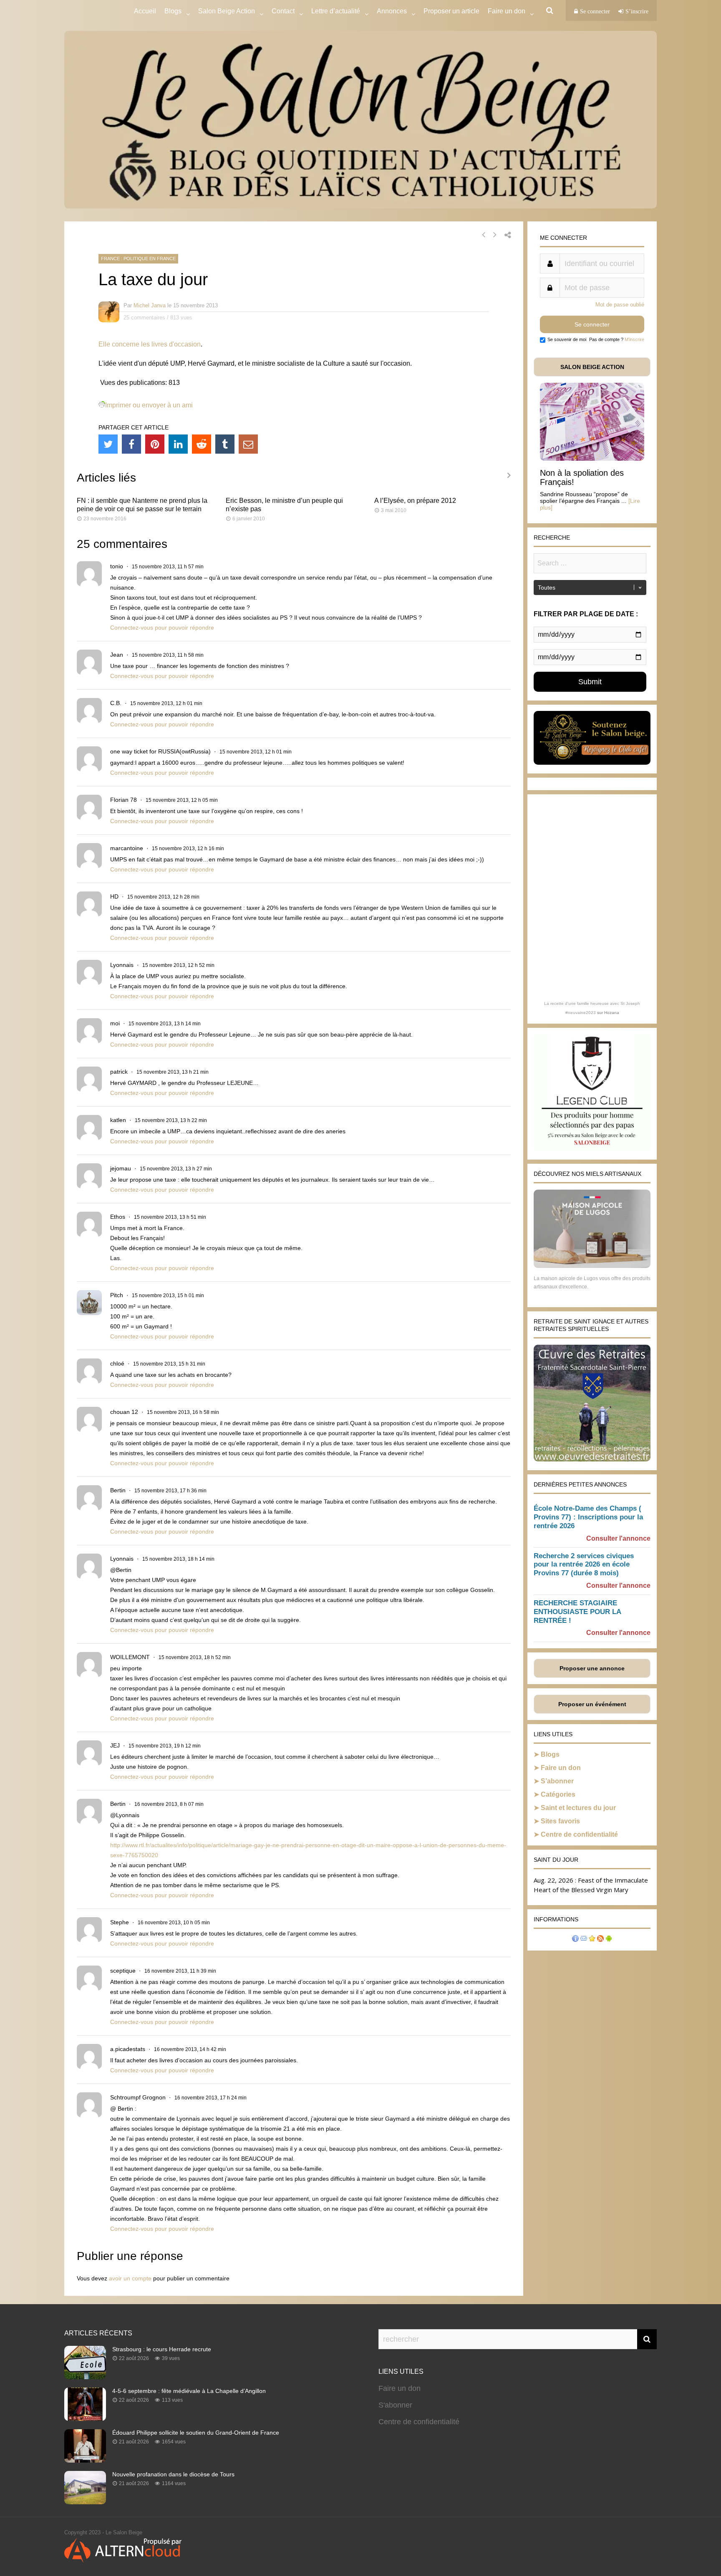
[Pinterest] (155, 444)
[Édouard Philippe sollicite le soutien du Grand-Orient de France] (85, 2460)
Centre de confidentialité (579, 1834)
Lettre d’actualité (336, 11)
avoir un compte (130, 2278)
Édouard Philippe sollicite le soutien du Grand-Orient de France (196, 2433)
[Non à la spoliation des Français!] (592, 458)
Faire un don (561, 1768)
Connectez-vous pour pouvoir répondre (162, 628)
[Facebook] (131, 444)
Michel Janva (150, 305)
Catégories (558, 1794)
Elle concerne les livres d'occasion (150, 344)
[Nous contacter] (584, 1940)
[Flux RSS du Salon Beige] (600, 1940)
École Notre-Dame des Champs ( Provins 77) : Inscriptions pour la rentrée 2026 (588, 1517)
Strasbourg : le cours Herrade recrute (162, 2349)
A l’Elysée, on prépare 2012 (415, 501)
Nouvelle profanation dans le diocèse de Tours (173, 2474)
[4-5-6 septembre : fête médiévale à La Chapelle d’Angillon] (85, 2418)
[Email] (248, 444)
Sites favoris (560, 1821)
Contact (283, 11)
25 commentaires (144, 318)
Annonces (392, 11)
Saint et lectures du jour (578, 1808)
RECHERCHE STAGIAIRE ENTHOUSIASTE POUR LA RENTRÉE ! (577, 1612)
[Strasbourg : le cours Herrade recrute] (85, 2377)
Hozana (612, 1013)
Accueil (145, 11)
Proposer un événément (592, 1704)
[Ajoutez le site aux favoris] (592, 1940)
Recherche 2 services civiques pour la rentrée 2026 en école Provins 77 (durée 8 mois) (584, 1565)
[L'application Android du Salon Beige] (609, 1940)
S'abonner (395, 2405)
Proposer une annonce (592, 1668)
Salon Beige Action (227, 11)
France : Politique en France (138, 259)
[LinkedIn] (178, 444)
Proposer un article (451, 11)
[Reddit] (202, 444)
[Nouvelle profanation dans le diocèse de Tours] (85, 2502)
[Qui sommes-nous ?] (575, 1940)
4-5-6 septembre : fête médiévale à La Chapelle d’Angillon (189, 2391)
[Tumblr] (225, 444)
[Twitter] (108, 444)
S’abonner (557, 1781)
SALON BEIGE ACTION (592, 367)
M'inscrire (634, 339)
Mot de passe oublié (620, 305)
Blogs (173, 11)
